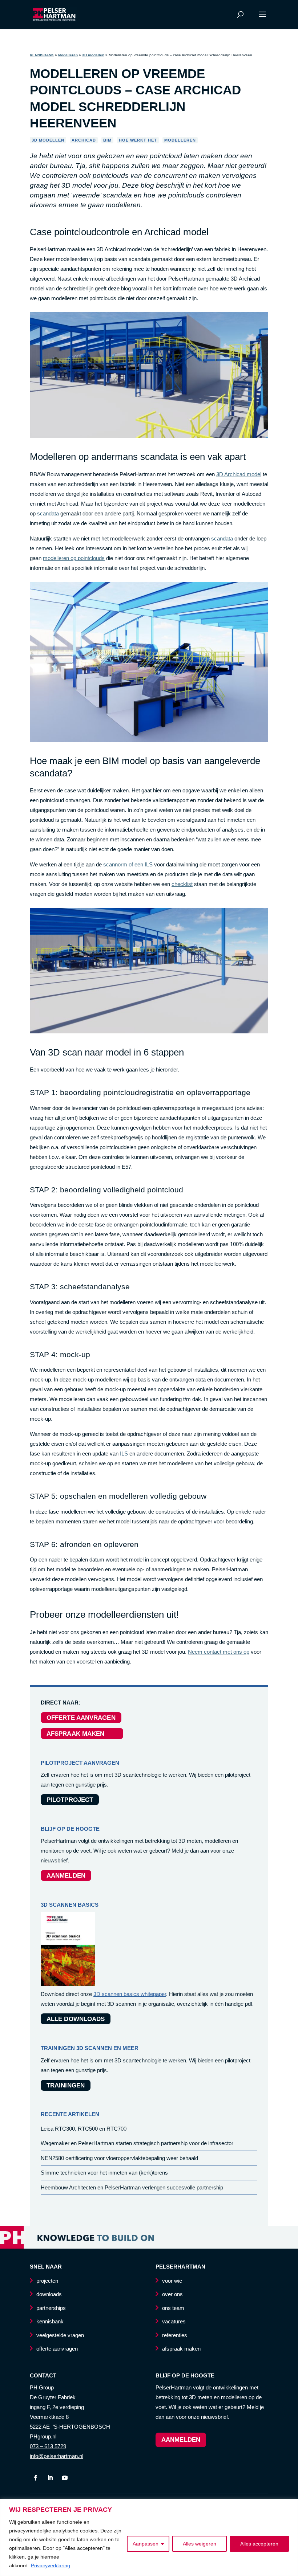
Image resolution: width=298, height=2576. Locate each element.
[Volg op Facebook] (36, 2478)
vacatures (174, 2321)
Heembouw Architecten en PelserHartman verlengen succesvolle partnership (132, 2187)
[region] (149, 2537)
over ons (172, 2294)
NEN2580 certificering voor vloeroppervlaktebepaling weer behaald (119, 2158)
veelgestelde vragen (60, 2335)
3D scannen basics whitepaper (130, 1994)
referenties (175, 2335)
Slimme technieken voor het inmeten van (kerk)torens (104, 2173)
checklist (182, 884)
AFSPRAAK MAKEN (82, 1734)
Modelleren (68, 55)
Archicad (84, 140)
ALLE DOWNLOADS (76, 2019)
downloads (49, 2294)
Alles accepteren (259, 2544)
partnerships (51, 2308)
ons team (173, 2308)
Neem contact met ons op (219, 1652)
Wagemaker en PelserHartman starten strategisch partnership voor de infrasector (137, 2143)
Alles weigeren (200, 2544)
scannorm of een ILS (128, 864)
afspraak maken (181, 2349)
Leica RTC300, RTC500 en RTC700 (84, 2129)
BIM (107, 140)
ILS (124, 1454)
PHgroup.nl (43, 2436)
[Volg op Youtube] (65, 2478)
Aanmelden (181, 2440)
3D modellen (93, 55)
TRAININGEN (66, 2085)
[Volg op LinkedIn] (50, 2478)
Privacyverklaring (51, 2565)
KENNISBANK (42, 55)
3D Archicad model (239, 474)
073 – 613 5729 (48, 2446)
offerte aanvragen (57, 2349)
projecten (47, 2281)
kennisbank (50, 2321)
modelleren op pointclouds (74, 558)
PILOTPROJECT (70, 1800)
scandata (48, 513)
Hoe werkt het (138, 140)
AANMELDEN (66, 1876)
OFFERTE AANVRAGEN (81, 1718)
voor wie (172, 2281)
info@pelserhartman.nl (57, 2456)
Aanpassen (146, 2544)
